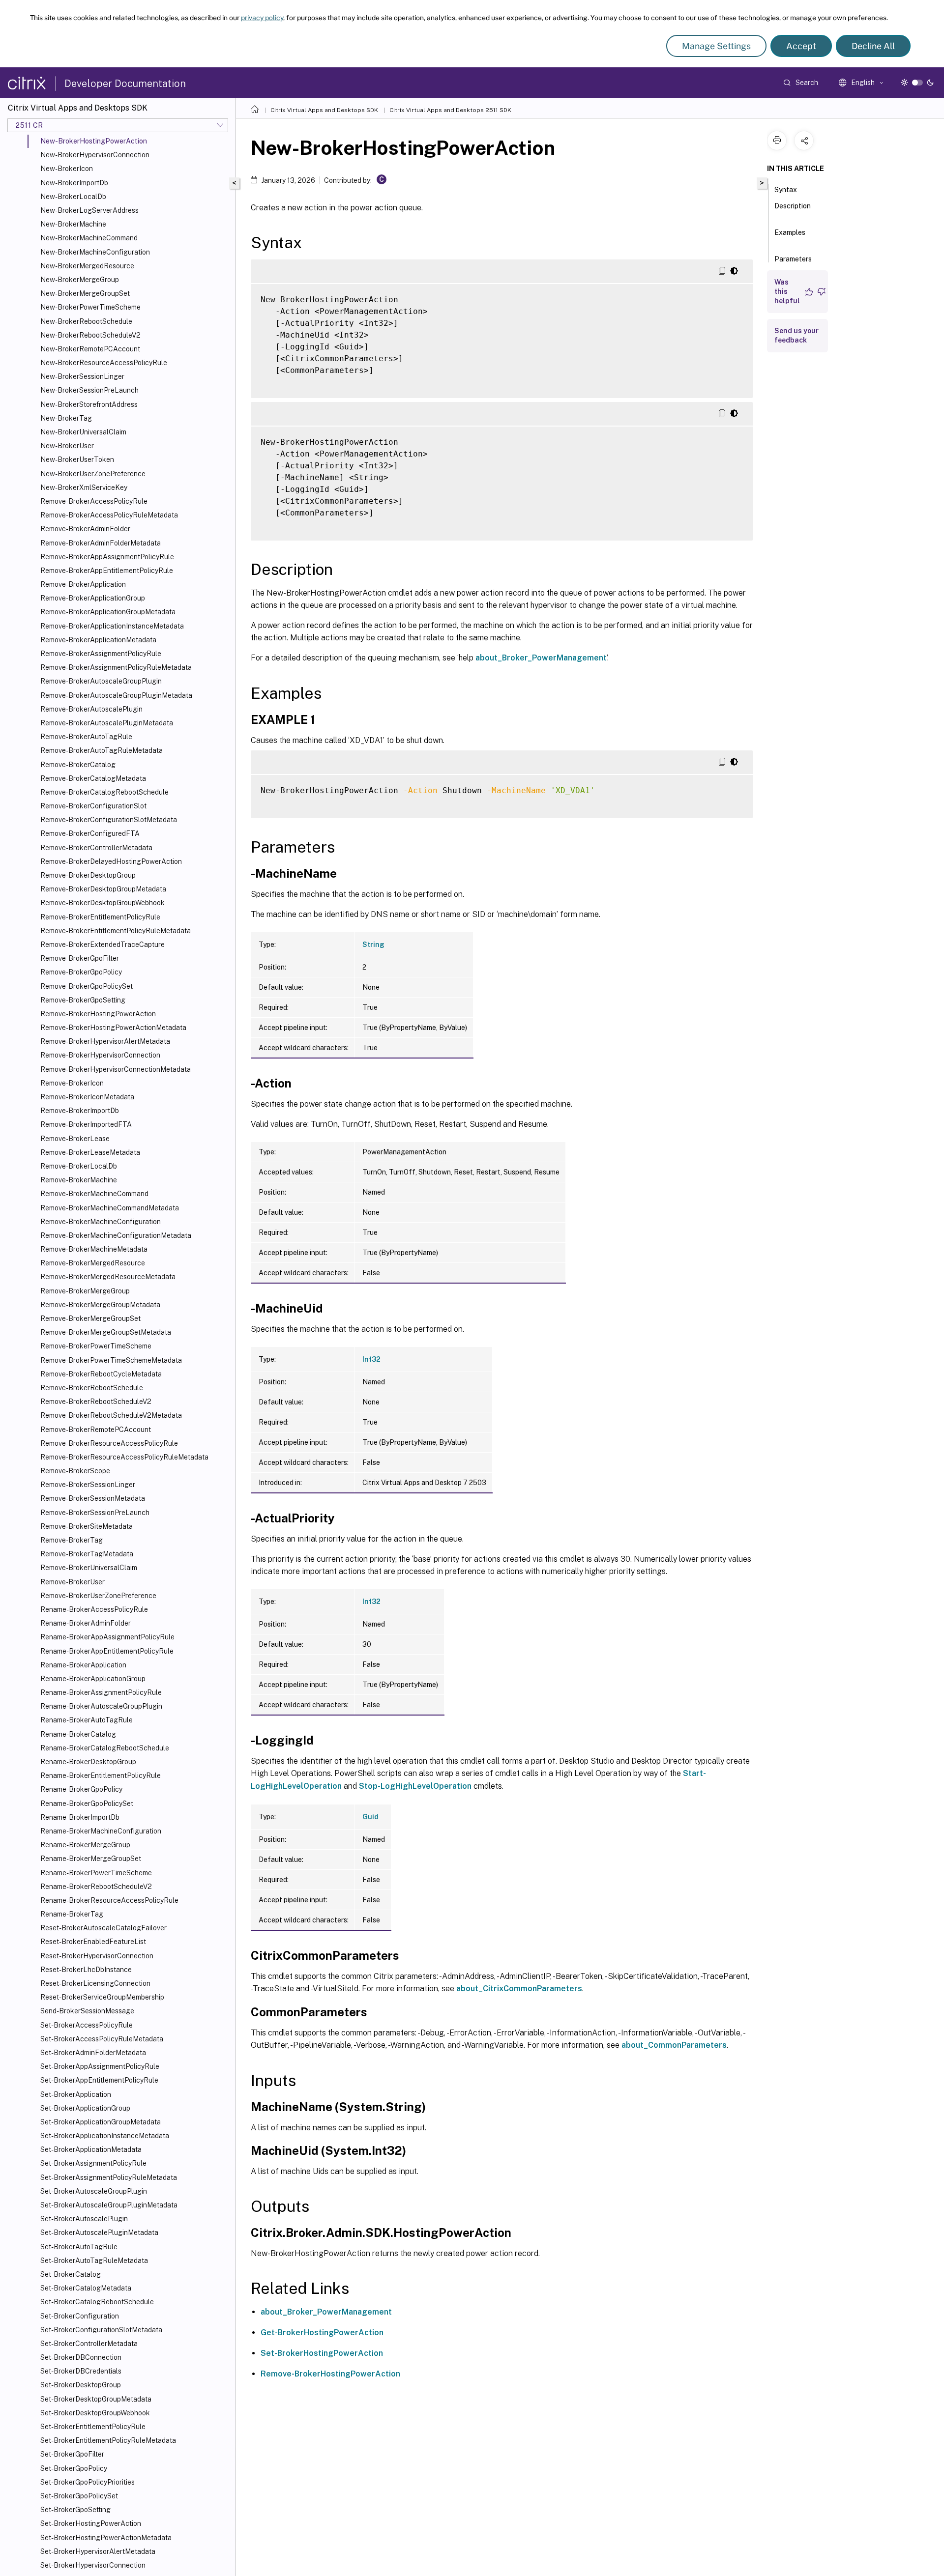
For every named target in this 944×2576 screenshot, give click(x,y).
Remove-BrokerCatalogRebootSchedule (104, 792)
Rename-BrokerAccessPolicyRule (94, 1609)
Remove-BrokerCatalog (78, 765)
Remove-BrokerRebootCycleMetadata (101, 1374)
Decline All (873, 46)
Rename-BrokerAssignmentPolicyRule (101, 1692)
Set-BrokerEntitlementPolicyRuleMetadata (108, 2440)
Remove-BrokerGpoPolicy (81, 972)
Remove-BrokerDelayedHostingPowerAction (111, 861)
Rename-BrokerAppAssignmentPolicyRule (107, 1637)
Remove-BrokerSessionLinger (88, 1485)
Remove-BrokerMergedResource (93, 1263)
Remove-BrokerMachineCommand (94, 1194)
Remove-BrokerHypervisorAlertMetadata (105, 1041)
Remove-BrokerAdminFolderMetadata (101, 543)
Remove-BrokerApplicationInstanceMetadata (112, 626)
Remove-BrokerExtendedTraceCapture (103, 945)
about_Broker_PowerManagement (541, 658)
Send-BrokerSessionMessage (87, 2011)
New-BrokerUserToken (77, 459)
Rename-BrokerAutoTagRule (87, 1720)
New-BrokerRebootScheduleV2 (90, 335)
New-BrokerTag (66, 418)
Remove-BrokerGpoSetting (83, 1000)
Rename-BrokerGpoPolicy (81, 1789)
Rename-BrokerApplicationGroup (93, 1679)
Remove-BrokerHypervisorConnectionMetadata (116, 1069)
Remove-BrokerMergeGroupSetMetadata (106, 1332)
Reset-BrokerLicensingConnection (95, 1983)
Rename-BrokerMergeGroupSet (91, 1859)
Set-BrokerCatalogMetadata (86, 2288)
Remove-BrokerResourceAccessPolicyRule (109, 1443)
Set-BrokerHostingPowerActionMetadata (106, 2538)
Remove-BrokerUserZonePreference (98, 1596)
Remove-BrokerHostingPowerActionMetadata (113, 1028)
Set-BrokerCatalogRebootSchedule (97, 2302)
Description (793, 206)
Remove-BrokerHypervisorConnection (100, 1055)
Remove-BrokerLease (75, 1139)
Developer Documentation (125, 84)
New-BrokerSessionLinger (82, 376)
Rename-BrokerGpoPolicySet (87, 1803)
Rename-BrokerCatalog (78, 1734)
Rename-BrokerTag (72, 1914)
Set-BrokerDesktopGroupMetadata (96, 2399)
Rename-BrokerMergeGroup (85, 1845)
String (373, 945)
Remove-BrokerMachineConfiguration (101, 1222)
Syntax (786, 190)
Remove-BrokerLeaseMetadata (90, 1152)
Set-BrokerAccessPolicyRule (87, 2025)
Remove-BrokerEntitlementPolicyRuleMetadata (116, 931)
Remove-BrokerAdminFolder (85, 529)
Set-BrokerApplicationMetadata (91, 2149)
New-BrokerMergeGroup (80, 280)
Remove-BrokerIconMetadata (87, 1097)
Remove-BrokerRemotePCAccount (96, 1430)
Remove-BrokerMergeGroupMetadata (100, 1305)
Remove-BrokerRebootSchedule (92, 1388)
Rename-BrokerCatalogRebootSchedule (105, 1748)
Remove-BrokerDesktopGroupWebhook (103, 903)
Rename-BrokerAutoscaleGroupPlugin (101, 1706)
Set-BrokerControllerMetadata (89, 2344)
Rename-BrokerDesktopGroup (88, 1762)
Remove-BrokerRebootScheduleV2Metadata (111, 1415)
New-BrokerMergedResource (87, 266)
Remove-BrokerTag (72, 1540)
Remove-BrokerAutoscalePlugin (91, 709)
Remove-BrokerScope (75, 1471)
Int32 (371, 1359)
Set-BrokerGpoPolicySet (79, 2496)
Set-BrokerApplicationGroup (85, 2108)
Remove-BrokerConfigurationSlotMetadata (109, 820)
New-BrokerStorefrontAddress (89, 404)
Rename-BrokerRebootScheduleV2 (96, 1887)
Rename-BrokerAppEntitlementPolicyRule (107, 1651)
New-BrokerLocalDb (73, 197)
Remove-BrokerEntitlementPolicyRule (100, 917)
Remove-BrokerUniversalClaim (89, 1568)
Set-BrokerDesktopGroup (81, 2385)
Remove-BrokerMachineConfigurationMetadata (116, 1235)
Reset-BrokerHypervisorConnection (97, 1956)
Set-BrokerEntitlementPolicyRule (93, 2427)
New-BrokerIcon (67, 169)
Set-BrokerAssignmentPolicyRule (93, 2163)
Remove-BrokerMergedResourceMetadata (108, 1277)
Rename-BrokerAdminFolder (86, 1623)
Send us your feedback (796, 335)
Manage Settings (716, 46)
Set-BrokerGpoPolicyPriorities (88, 2482)
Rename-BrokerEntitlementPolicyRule (101, 1775)
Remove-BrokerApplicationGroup (93, 598)
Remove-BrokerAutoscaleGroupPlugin (101, 681)
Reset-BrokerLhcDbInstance (86, 1970)
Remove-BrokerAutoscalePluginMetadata (107, 723)
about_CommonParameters (674, 2045)
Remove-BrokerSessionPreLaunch (95, 1513)
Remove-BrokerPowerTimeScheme (96, 1346)
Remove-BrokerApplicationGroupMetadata (108, 612)
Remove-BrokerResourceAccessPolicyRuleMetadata (124, 1457)
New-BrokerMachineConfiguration (95, 252)
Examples (790, 232)
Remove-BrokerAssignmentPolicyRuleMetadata (116, 667)
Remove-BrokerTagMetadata (87, 1554)
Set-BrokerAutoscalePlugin (84, 2219)
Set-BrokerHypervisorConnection (93, 2565)
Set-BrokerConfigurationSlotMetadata (101, 2330)
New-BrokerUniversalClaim (83, 432)
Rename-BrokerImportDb (80, 1817)
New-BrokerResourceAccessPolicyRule (104, 363)
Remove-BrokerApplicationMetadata (98, 640)
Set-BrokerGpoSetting (75, 2510)
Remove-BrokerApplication (83, 584)
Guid (370, 1817)
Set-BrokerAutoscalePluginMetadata (99, 2233)
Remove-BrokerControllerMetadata (96, 848)
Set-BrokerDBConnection (81, 2357)
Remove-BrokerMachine (79, 1180)
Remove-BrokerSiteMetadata (87, 1526)
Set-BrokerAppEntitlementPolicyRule (99, 2080)
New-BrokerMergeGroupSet (85, 293)
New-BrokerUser (67, 446)
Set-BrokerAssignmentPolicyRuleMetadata (109, 2177)
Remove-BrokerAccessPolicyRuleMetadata (109, 515)
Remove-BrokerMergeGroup (85, 1291)
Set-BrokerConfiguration (80, 2316)
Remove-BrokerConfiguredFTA (90, 833)
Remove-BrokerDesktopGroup (88, 875)
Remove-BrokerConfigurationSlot (93, 806)
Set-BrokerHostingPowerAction (91, 2523)
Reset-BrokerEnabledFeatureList (93, 1942)
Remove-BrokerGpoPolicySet (87, 986)
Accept (801, 46)
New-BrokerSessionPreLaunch (89, 390)
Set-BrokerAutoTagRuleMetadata (94, 2261)
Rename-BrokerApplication (83, 1665)
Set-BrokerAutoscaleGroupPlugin (94, 2191)
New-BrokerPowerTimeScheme (90, 307)
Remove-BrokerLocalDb (79, 1166)
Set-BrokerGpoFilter (72, 2454)
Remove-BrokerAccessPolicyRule (94, 501)
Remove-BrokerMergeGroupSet (90, 1318)
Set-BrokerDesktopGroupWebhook (95, 2413)
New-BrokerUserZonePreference (93, 474)
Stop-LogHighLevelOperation (415, 1786)
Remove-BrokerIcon (72, 1083)
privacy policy (262, 18)
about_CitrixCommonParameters (519, 1989)
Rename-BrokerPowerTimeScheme (96, 1873)
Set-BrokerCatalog (71, 2274)
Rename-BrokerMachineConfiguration (101, 1831)
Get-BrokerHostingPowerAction (322, 2333)
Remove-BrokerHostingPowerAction (98, 1014)
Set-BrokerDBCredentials (81, 2371)
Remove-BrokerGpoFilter (80, 958)
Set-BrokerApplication (76, 2094)
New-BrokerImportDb (74, 183)
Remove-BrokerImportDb (80, 1111)
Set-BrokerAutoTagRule (79, 2247)
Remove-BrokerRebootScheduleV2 (96, 1402)
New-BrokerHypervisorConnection (95, 155)
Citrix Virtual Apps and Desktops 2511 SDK (450, 110)
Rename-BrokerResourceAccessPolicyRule (109, 1900)
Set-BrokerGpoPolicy (74, 2468)
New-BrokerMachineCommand (89, 238)
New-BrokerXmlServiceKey (84, 487)
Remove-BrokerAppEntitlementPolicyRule (107, 571)
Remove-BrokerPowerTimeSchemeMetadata (111, 1360)
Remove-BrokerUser (73, 1582)
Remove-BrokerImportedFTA (86, 1124)
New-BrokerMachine (73, 224)
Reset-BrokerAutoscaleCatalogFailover (103, 1928)
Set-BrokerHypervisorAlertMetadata (98, 2551)
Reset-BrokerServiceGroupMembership (102, 1997)
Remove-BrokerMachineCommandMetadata (110, 1208)
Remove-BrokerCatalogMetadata (93, 778)
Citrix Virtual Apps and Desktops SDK (324, 110)
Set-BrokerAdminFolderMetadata (93, 2053)
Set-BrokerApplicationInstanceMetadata (105, 2136)
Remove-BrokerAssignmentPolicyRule (101, 654)
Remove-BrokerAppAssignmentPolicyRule (107, 557)
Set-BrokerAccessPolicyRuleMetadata (102, 2039)
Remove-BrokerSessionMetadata (93, 1498)
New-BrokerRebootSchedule (86, 321)
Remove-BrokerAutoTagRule (86, 737)
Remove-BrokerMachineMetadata (94, 1249)
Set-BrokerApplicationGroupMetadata (101, 2122)
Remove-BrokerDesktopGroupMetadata (103, 889)
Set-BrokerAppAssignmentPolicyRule (100, 2066)
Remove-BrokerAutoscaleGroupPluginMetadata (116, 695)
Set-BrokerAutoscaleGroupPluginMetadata (109, 2205)
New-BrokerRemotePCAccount (90, 349)
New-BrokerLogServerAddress (89, 210)
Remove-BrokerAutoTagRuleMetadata (102, 750)
